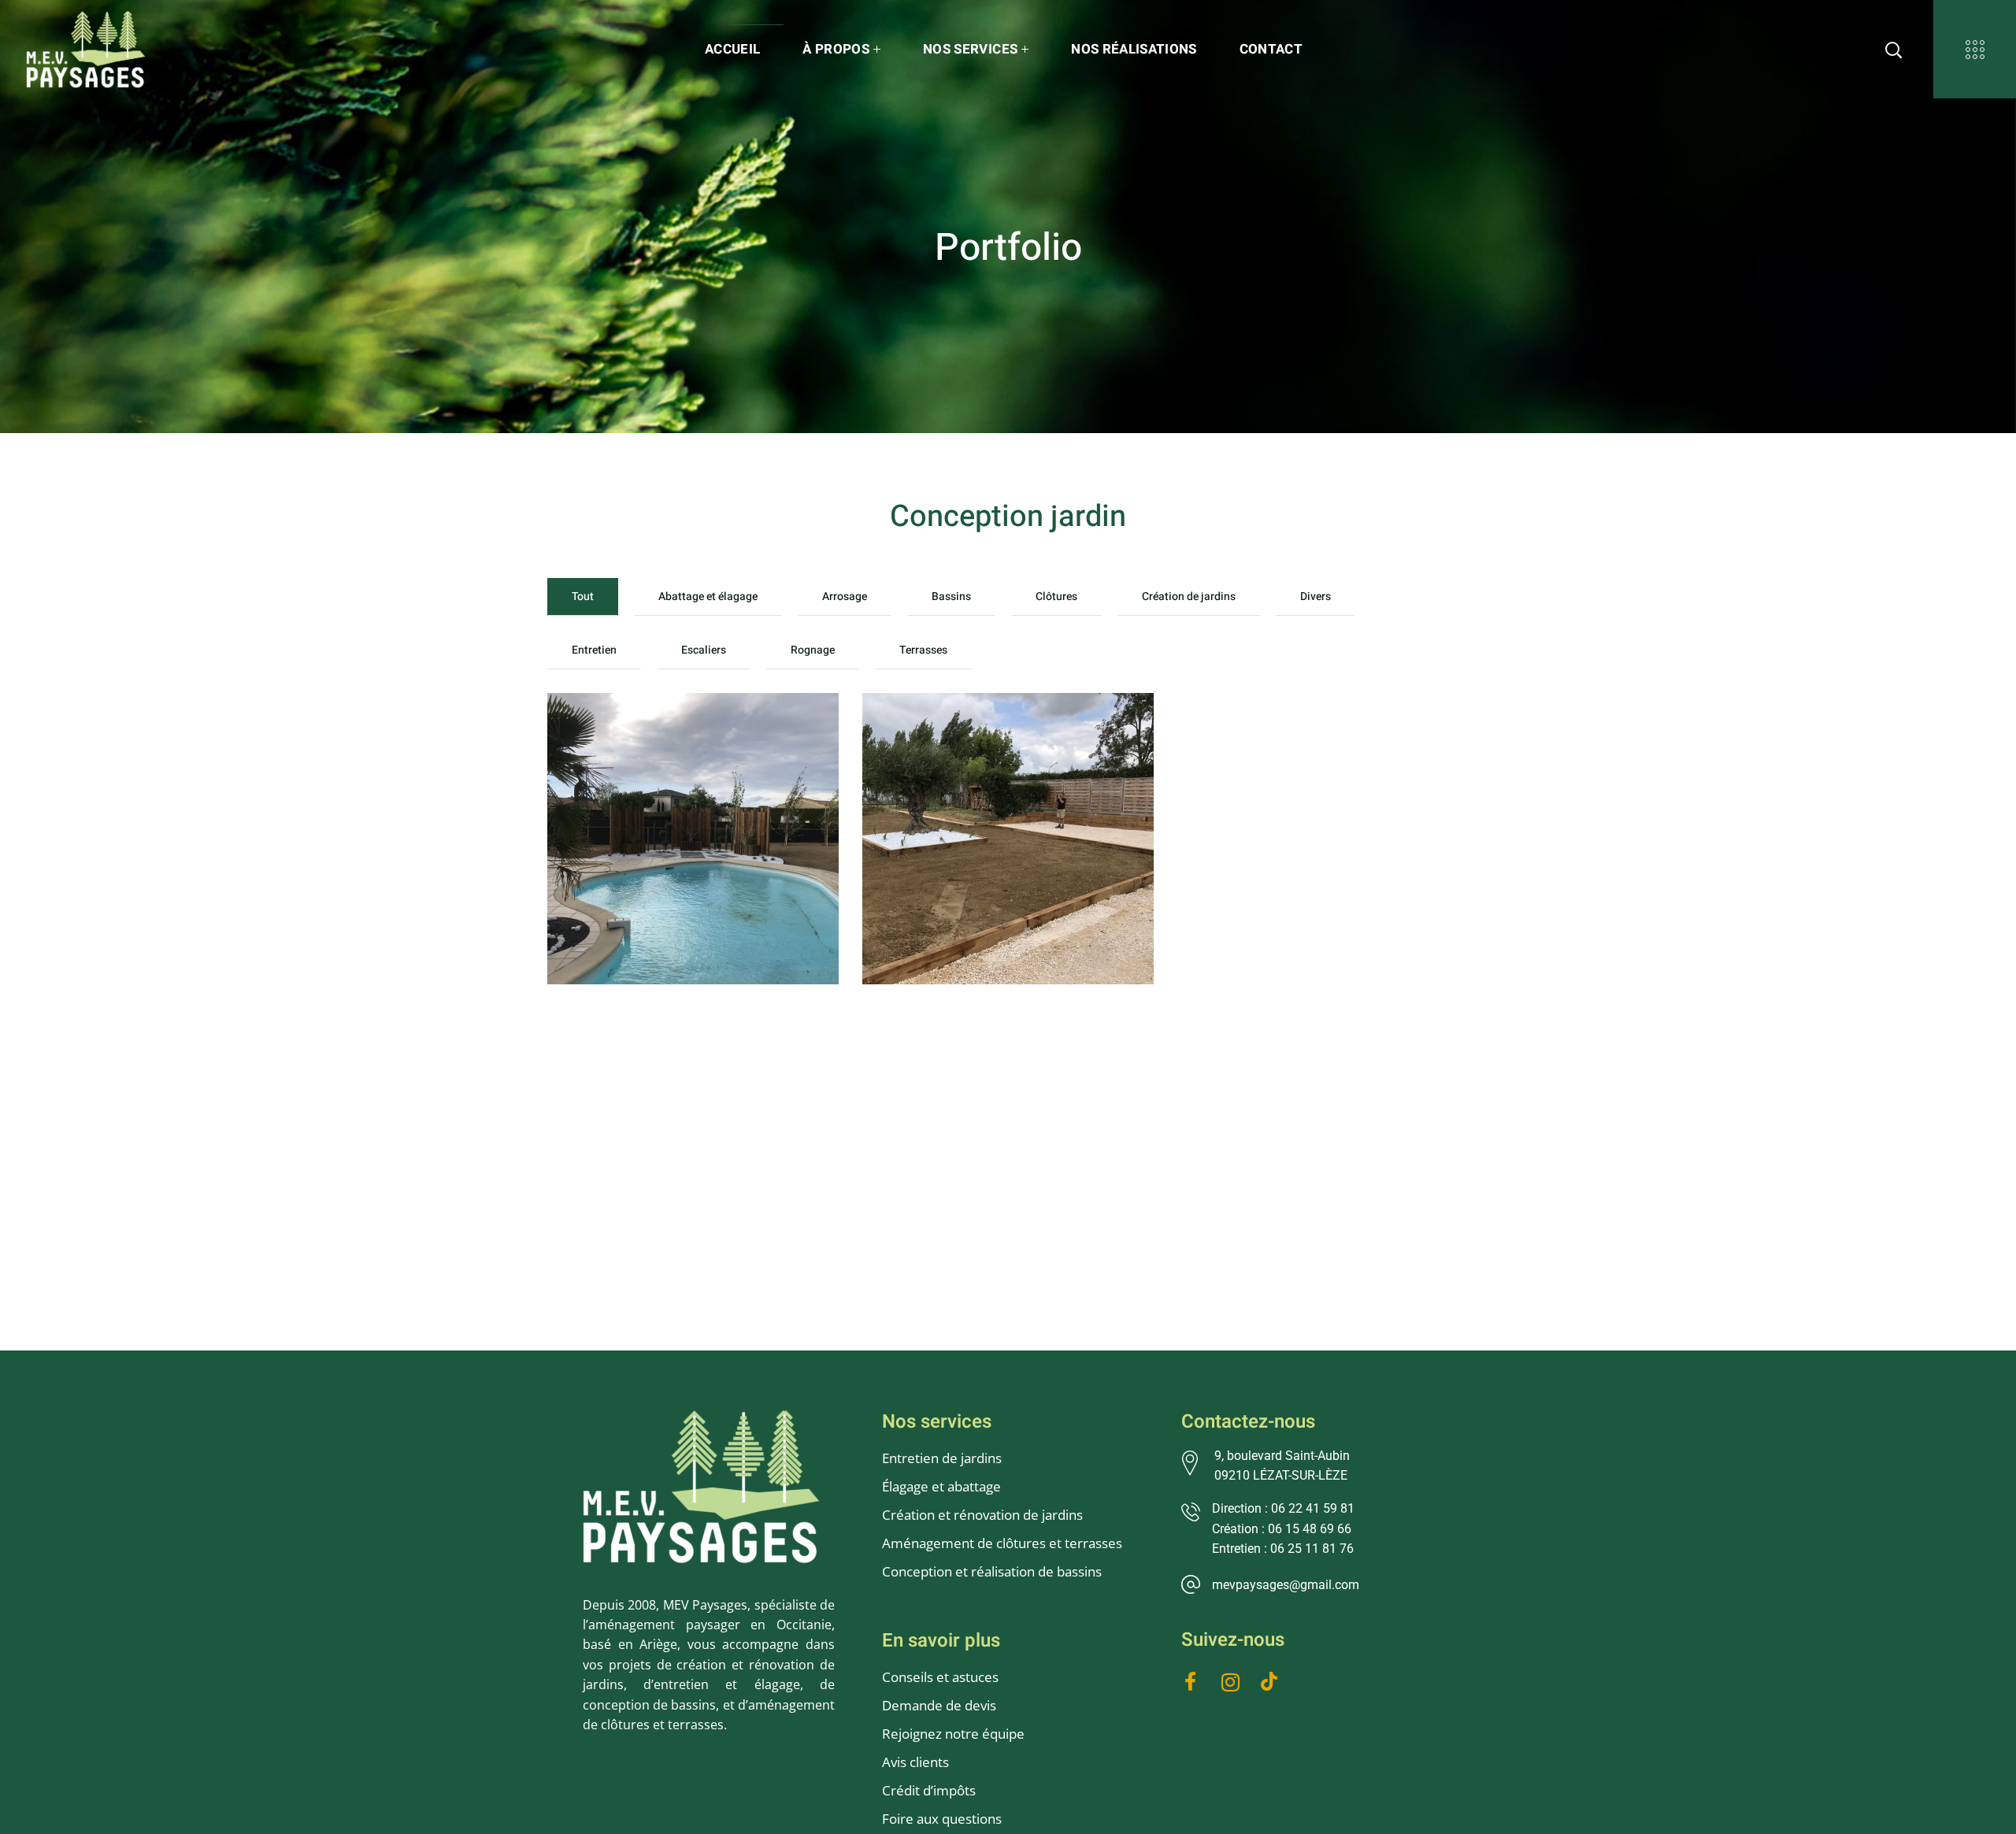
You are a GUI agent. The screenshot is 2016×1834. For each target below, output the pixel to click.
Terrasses (923, 650)
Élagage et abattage (941, 1486)
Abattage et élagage (708, 597)
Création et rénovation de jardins (982, 1515)
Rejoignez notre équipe (953, 1734)
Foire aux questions (942, 1819)
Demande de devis (939, 1705)
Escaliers (704, 650)
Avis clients (915, 1762)
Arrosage (845, 597)
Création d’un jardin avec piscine (683, 743)
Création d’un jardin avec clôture (998, 743)
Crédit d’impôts (929, 1790)
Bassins (951, 597)
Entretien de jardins (943, 1458)
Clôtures (1056, 597)
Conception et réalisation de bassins (992, 1571)
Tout (583, 597)
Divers (1316, 597)
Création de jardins (1189, 597)
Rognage (813, 650)
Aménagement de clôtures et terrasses (1002, 1543)
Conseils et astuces (940, 1677)
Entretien (594, 650)
